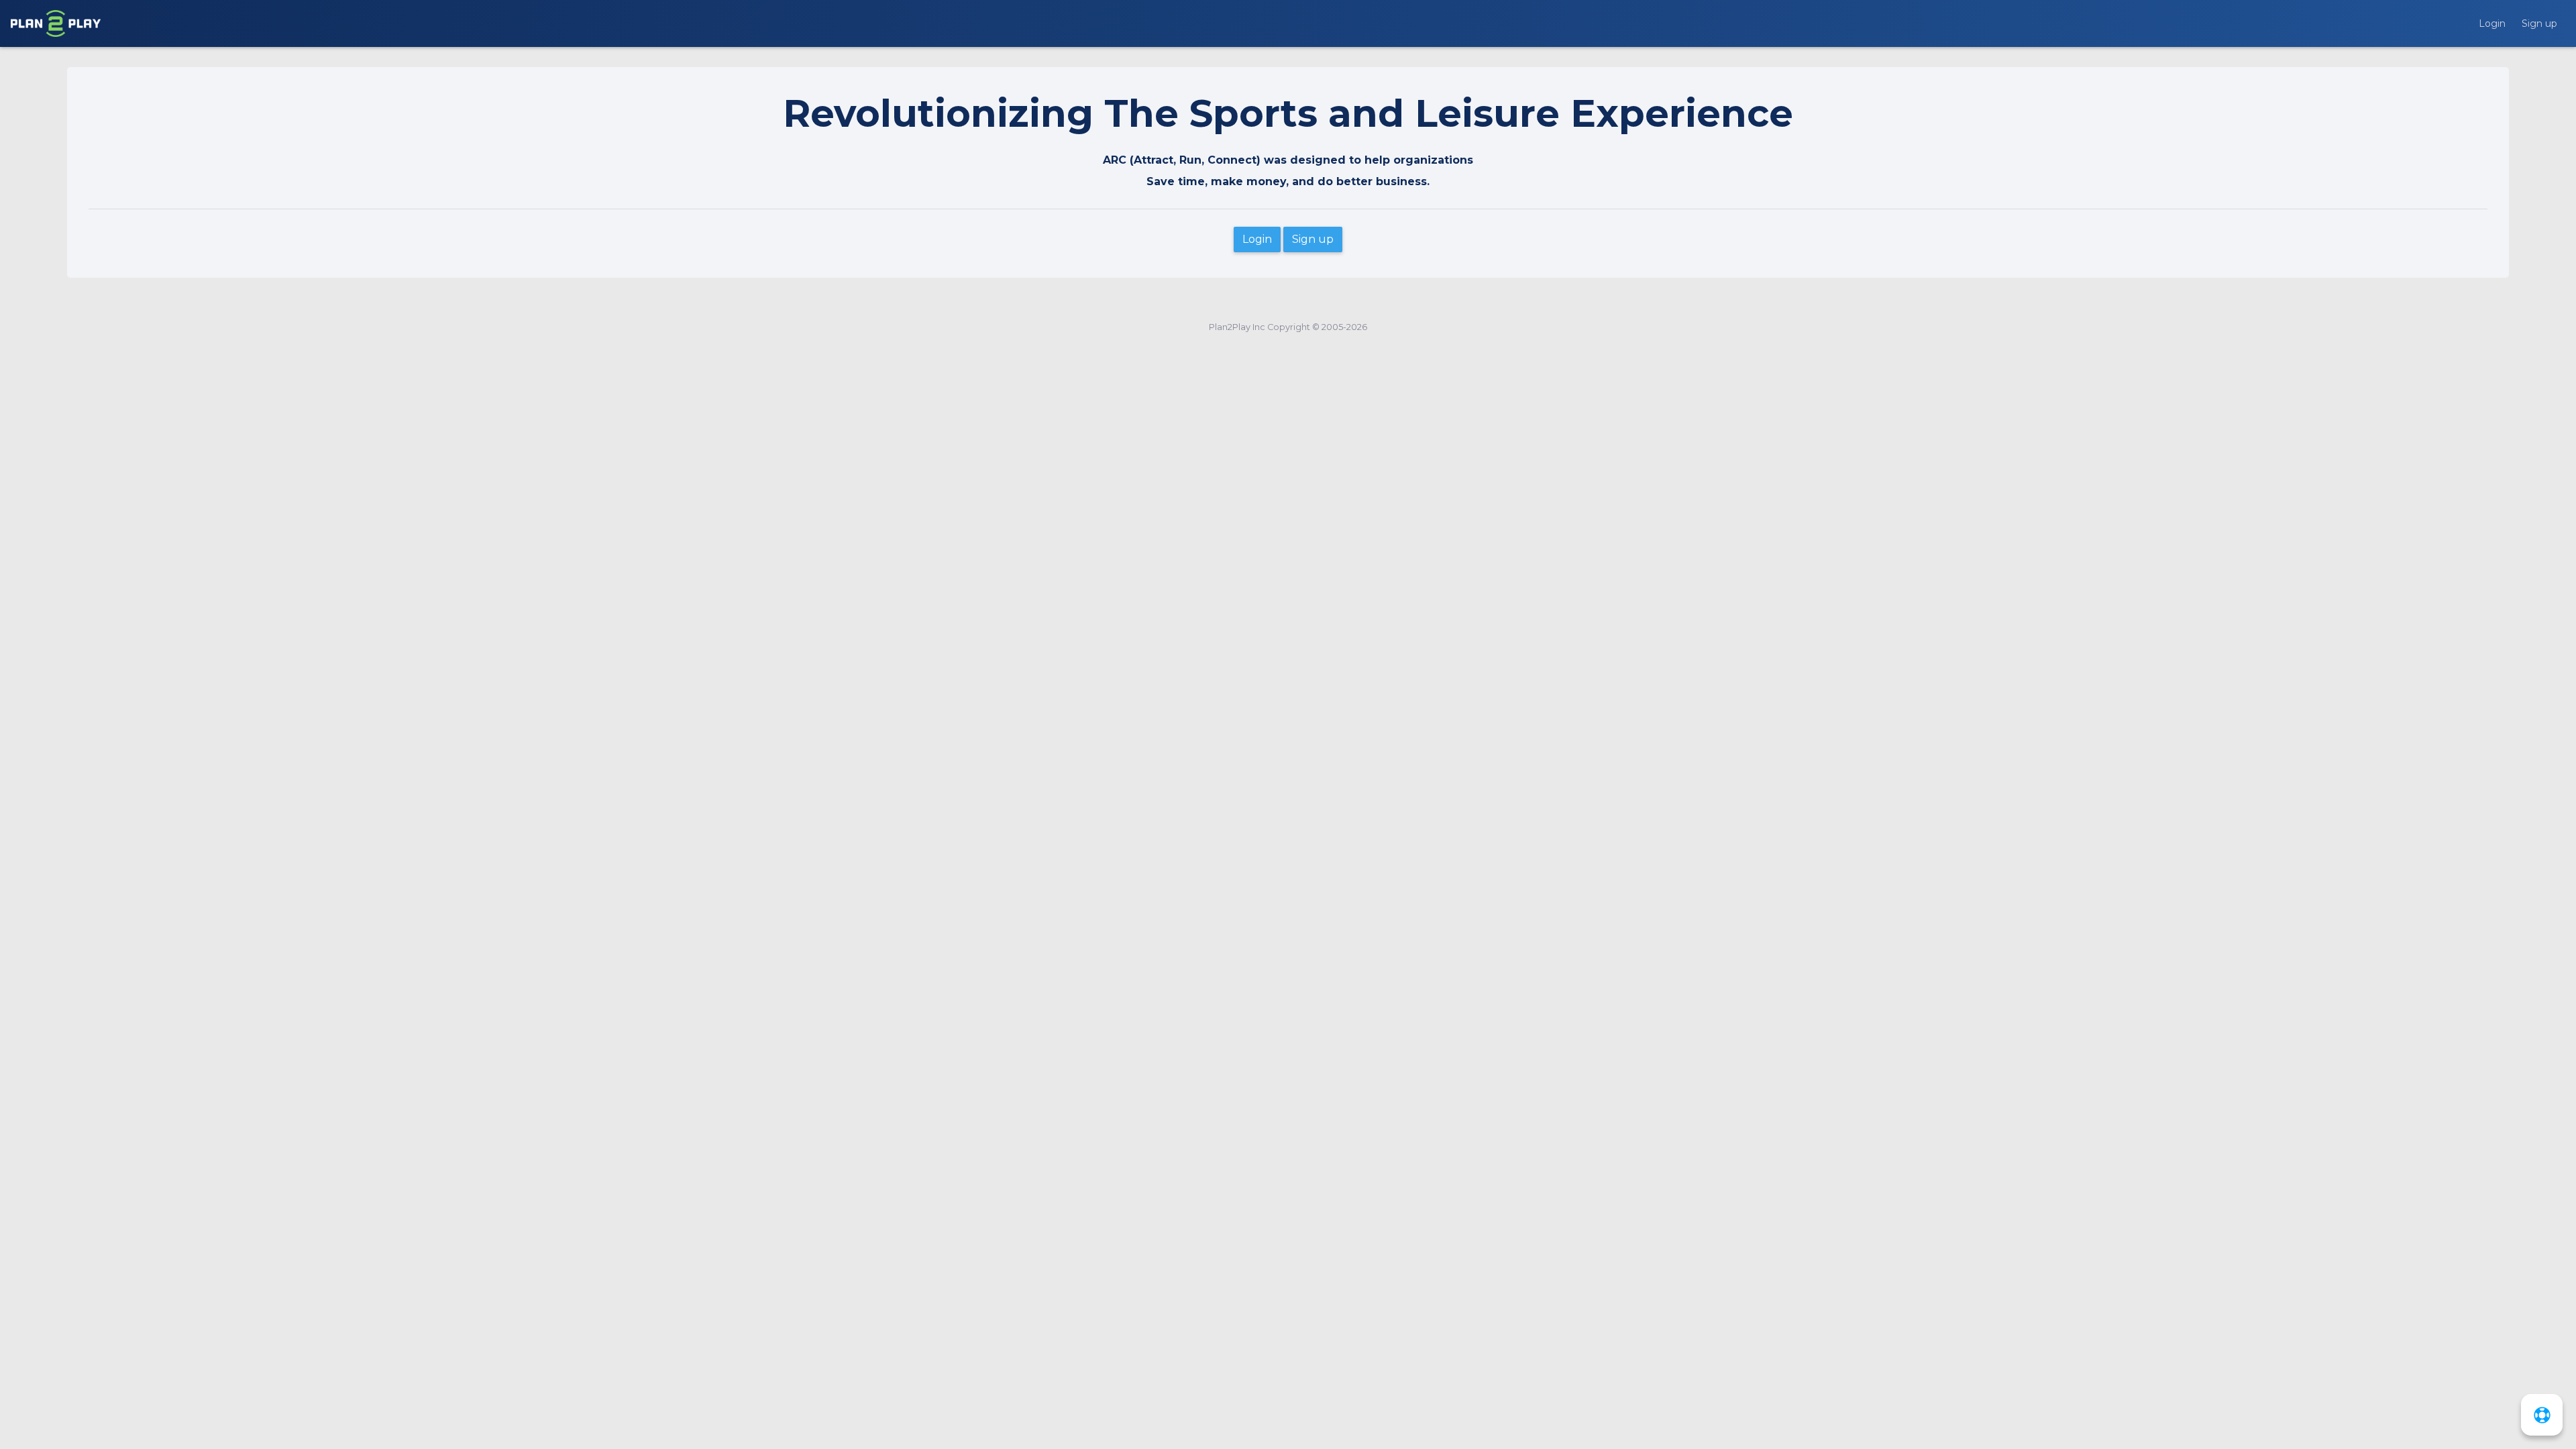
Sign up (2539, 23)
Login (2492, 23)
